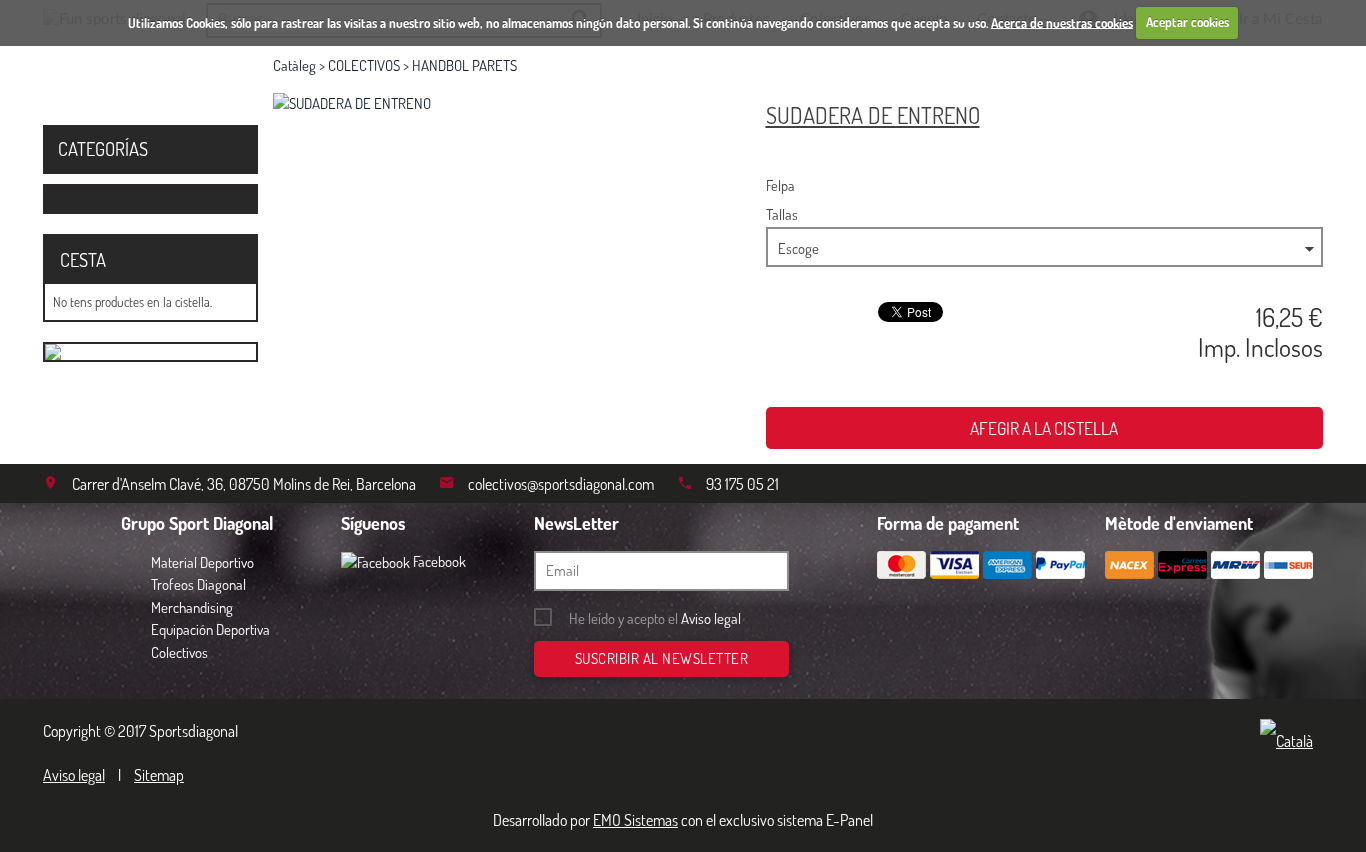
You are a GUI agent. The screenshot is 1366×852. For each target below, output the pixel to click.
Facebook (438, 561)
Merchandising (192, 607)
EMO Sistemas (635, 820)
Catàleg (294, 65)
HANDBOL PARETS (464, 65)
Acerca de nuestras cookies (1062, 22)
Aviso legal (711, 618)
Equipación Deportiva (210, 629)
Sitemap (159, 775)
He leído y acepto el (655, 618)
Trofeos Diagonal (198, 584)
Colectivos (179, 652)
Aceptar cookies (1187, 22)
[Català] (1291, 741)
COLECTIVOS (364, 65)
